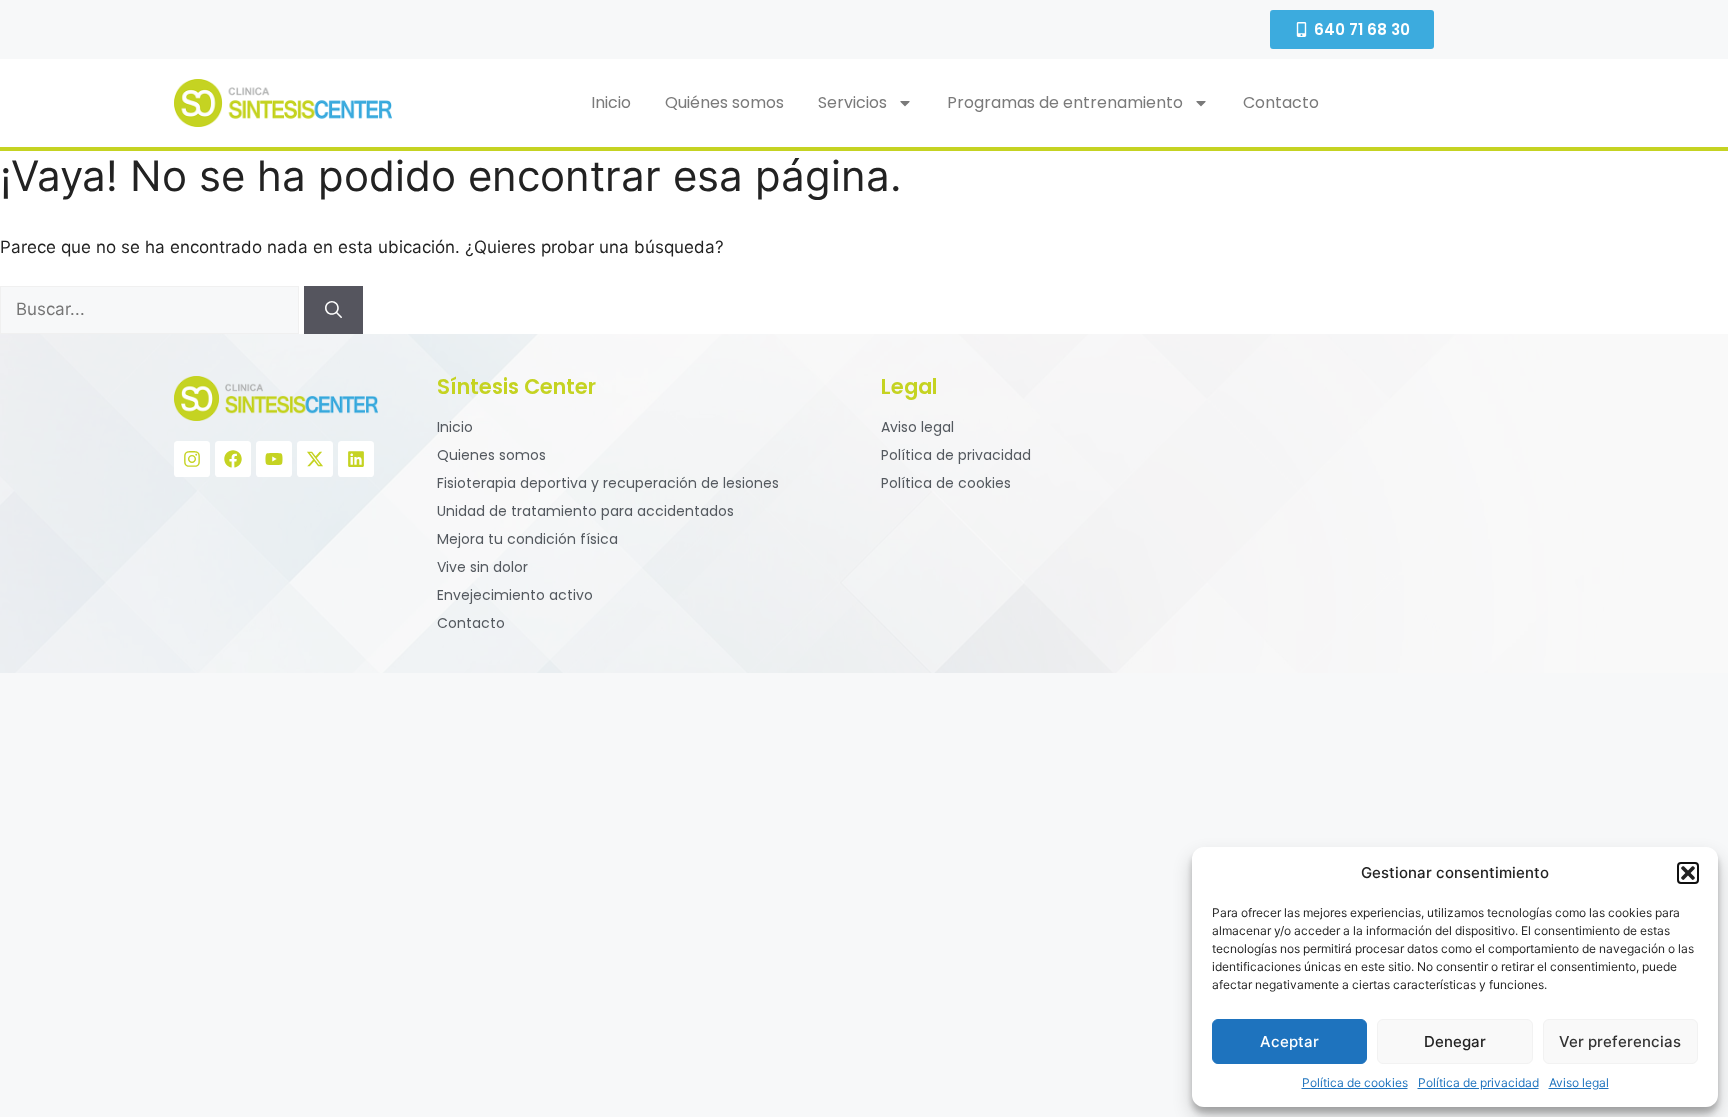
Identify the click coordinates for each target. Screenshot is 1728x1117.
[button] (1688, 873)
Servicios (852, 102)
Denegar (1455, 1041)
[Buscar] (333, 310)
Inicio (611, 102)
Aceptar (1289, 1041)
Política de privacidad (1478, 1082)
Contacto (1281, 102)
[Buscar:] (152, 309)
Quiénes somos (724, 102)
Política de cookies (1355, 1082)
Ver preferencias (1620, 1041)
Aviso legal (1579, 1082)
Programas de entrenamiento (1065, 102)
